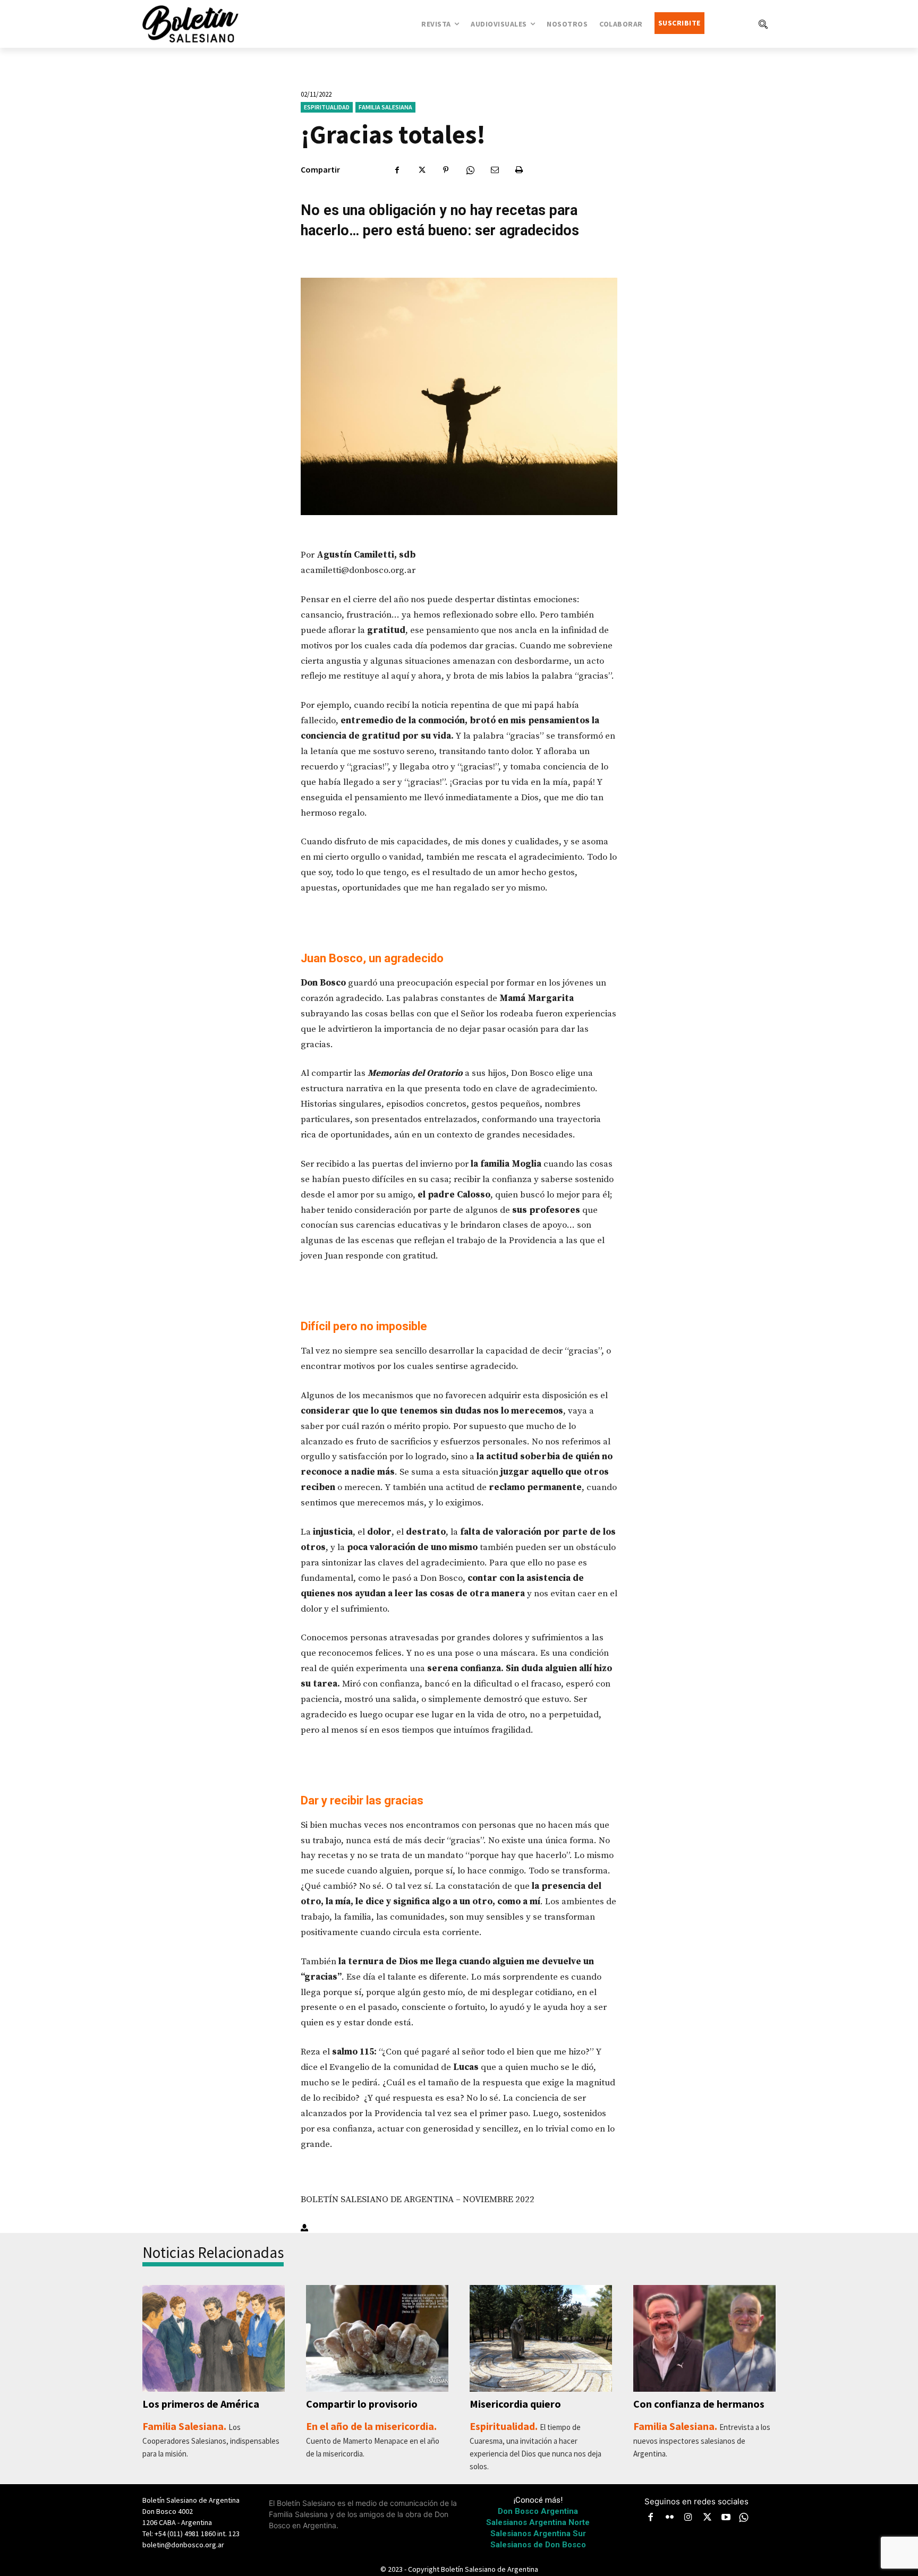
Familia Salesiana (385, 107)
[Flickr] (670, 2518)
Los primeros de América (201, 2404)
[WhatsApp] (470, 170)
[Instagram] (688, 2518)
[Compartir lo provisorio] (377, 2338)
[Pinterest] (446, 170)
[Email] (495, 170)
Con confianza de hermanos (699, 2404)
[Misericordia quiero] (541, 2338)
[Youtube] (726, 2518)
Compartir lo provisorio (362, 2404)
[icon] (744, 2517)
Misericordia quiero (515, 2404)
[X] (421, 170)
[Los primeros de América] (214, 2338)
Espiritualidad (327, 107)
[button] (763, 24)
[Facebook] (397, 170)
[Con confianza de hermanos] (704, 2338)
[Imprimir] (519, 170)
